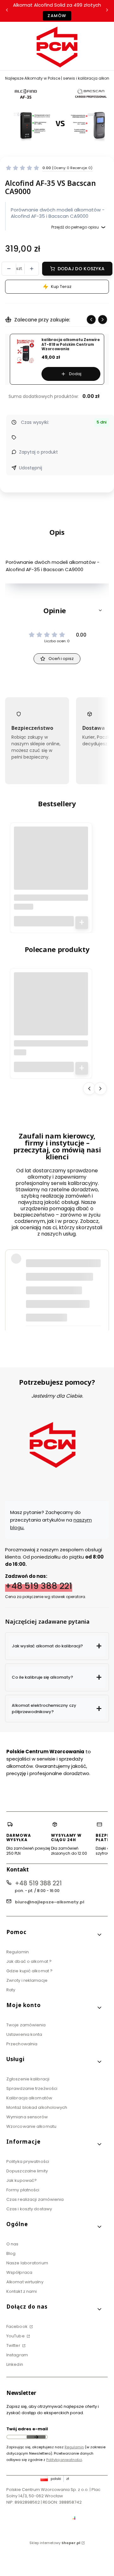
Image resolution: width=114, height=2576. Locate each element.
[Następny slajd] (103, 320)
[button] (57, 610)
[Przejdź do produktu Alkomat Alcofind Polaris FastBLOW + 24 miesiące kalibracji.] (51, 864)
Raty (11, 1990)
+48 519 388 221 (39, 1586)
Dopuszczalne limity (27, 2171)
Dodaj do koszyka (81, 269)
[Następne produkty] (100, 1088)
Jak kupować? (22, 2180)
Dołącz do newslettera (36, 2437)
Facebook (17, 2326)
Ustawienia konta (24, 2034)
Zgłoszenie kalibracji (28, 2079)
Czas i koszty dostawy (29, 2209)
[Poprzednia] (7, 11)
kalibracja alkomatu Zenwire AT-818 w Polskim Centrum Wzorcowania (71, 345)
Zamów (57, 16)
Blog (11, 2253)
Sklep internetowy (55, 2543)
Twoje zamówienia (26, 2025)
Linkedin (15, 2364)
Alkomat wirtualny (25, 2282)
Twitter (14, 2345)
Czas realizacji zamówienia (35, 2199)
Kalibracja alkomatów (29, 2098)
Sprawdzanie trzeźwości (32, 2088)
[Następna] (107, 11)
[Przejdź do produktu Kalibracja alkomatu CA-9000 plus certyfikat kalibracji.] (51, 1009)
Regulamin (18, 1952)
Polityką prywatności (64, 2460)
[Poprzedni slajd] (91, 320)
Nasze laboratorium (27, 2263)
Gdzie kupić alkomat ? (29, 1971)
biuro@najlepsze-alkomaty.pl (50, 1902)
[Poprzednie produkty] (89, 1088)
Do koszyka (82, 923)
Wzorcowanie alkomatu (31, 2126)
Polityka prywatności (28, 2161)
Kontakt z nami (22, 2291)
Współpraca (19, 2272)
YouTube (16, 2336)
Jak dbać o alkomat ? (29, 1961)
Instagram (17, 2355)
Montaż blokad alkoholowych (37, 2107)
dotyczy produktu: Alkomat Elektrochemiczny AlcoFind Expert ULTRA (62, 1313)
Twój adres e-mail (27, 2429)
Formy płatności (23, 2190)
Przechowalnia (22, 2044)
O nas (13, 2244)
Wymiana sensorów (27, 2117)
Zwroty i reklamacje (27, 1980)
